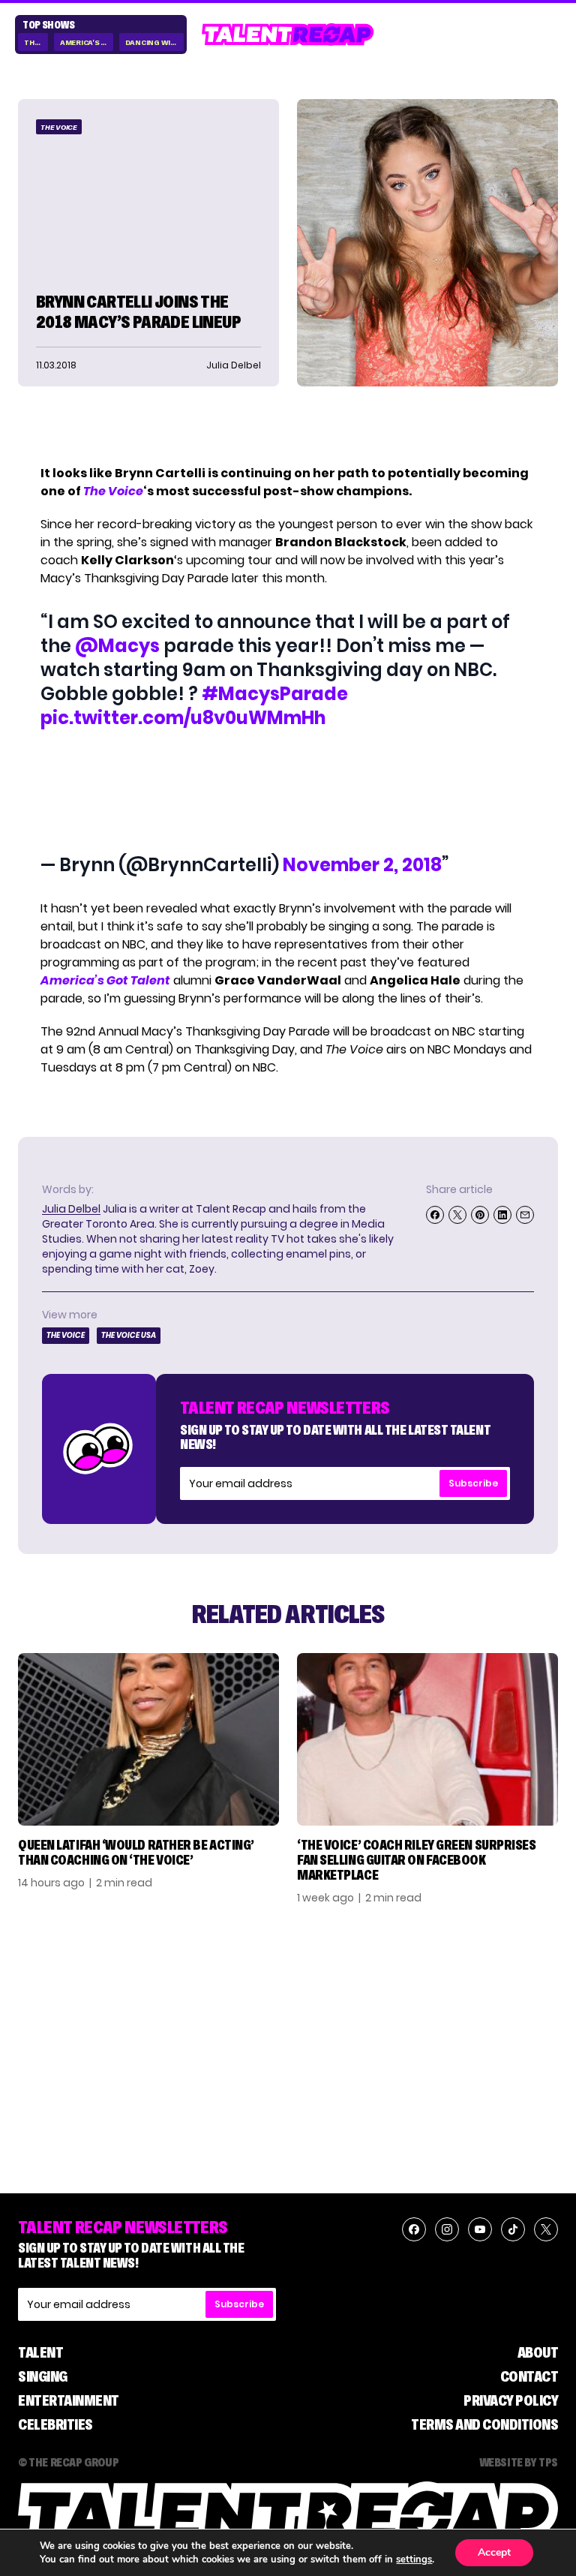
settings (414, 2559)
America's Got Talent (87, 42)
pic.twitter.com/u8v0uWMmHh (183, 718)
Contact (529, 2376)
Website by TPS (519, 2462)
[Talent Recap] (288, 35)
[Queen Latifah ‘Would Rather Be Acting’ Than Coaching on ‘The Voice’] (148, 1740)
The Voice (36, 42)
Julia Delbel (71, 1209)
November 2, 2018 (362, 865)
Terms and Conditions (484, 2424)
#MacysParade (275, 694)
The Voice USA (129, 1335)
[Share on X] (457, 1215)
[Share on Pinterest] (480, 1215)
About (538, 2352)
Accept (494, 2552)
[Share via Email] (525, 1215)
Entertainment (69, 2400)
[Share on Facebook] (435, 1215)
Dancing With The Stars (155, 42)
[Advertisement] (287, 792)
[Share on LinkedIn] (502, 1215)
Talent (40, 2352)
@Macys (117, 646)
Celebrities (55, 2424)
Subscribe (473, 1483)
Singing (43, 2376)
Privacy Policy (511, 2400)
